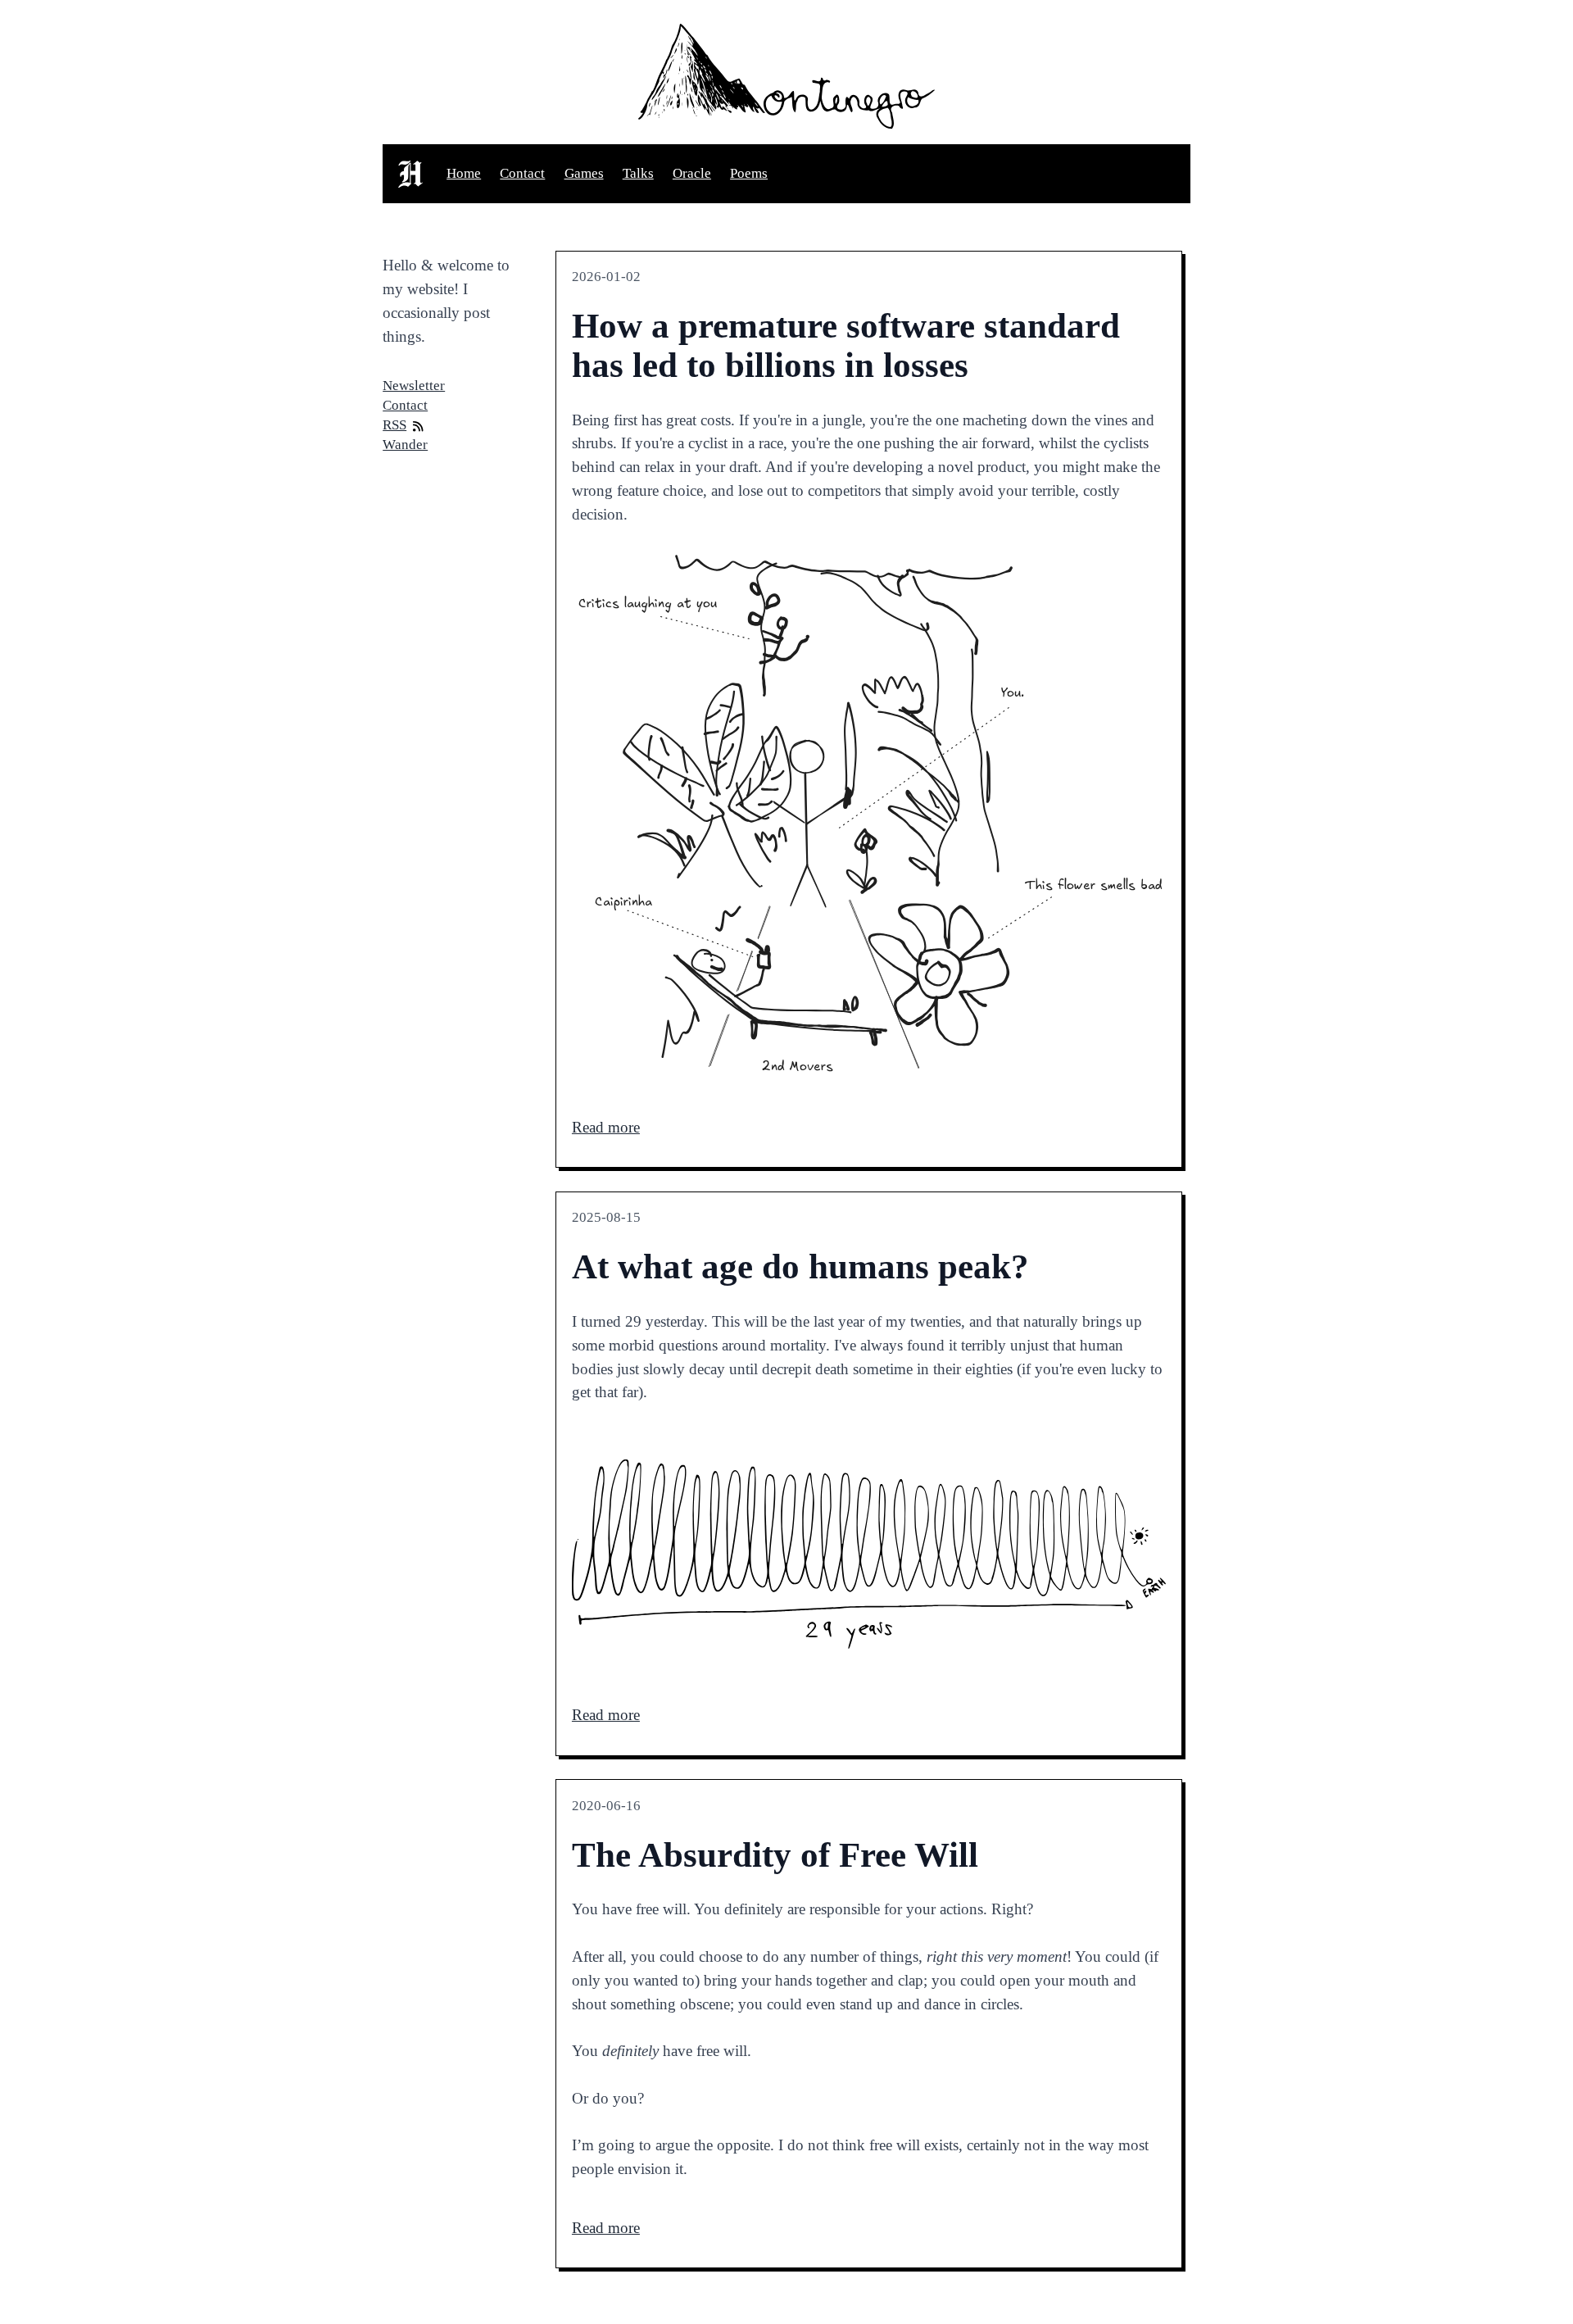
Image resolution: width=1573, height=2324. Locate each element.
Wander (405, 445)
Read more (606, 1127)
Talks (638, 173)
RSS (394, 425)
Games (584, 173)
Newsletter (414, 386)
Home (464, 173)
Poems (749, 173)
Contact (522, 173)
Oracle (692, 173)
